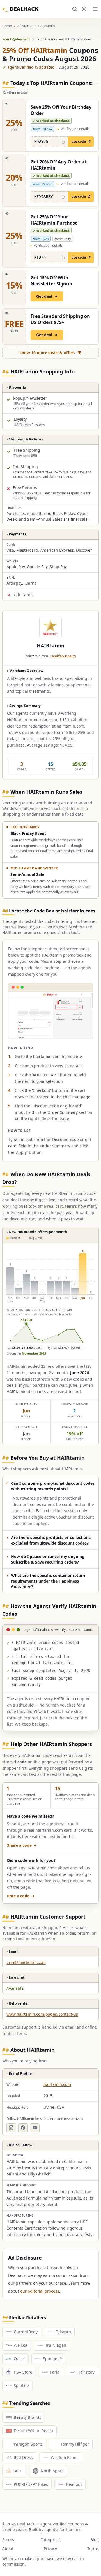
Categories (50, 2540)
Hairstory (86, 2372)
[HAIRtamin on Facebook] (23, 2128)
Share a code (19, 1845)
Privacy (50, 2548)
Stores (8, 2540)
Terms (93, 2548)
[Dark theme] (84, 9)
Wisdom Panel (64, 2457)
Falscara (63, 2332)
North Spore (52, 2471)
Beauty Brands (27, 2417)
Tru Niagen (56, 2345)
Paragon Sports (28, 2444)
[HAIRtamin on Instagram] (11, 2128)
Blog (95, 2540)
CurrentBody (26, 2332)
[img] (50, 1295)
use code (79, 141)
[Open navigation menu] (95, 9)
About (8, 2548)
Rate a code (18, 1896)
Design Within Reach (33, 2431)
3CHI (18, 2471)
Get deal (44, 296)
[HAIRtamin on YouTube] (35, 2128)
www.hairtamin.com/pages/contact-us (42, 2014)
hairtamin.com (57, 2084)
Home (7, 26)
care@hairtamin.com (26, 1962)
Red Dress (23, 2457)
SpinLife (21, 2385)
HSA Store (23, 2372)
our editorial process (40, 2291)
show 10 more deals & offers (51, 353)
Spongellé (52, 2359)
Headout (74, 2484)
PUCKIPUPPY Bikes (31, 2484)
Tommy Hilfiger (75, 2444)
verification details (74, 129)
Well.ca (20, 2345)
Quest (19, 2359)
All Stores (25, 26)
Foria (55, 2372)
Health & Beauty (63, 656)
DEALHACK (20, 9)
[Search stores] (75, 9)
